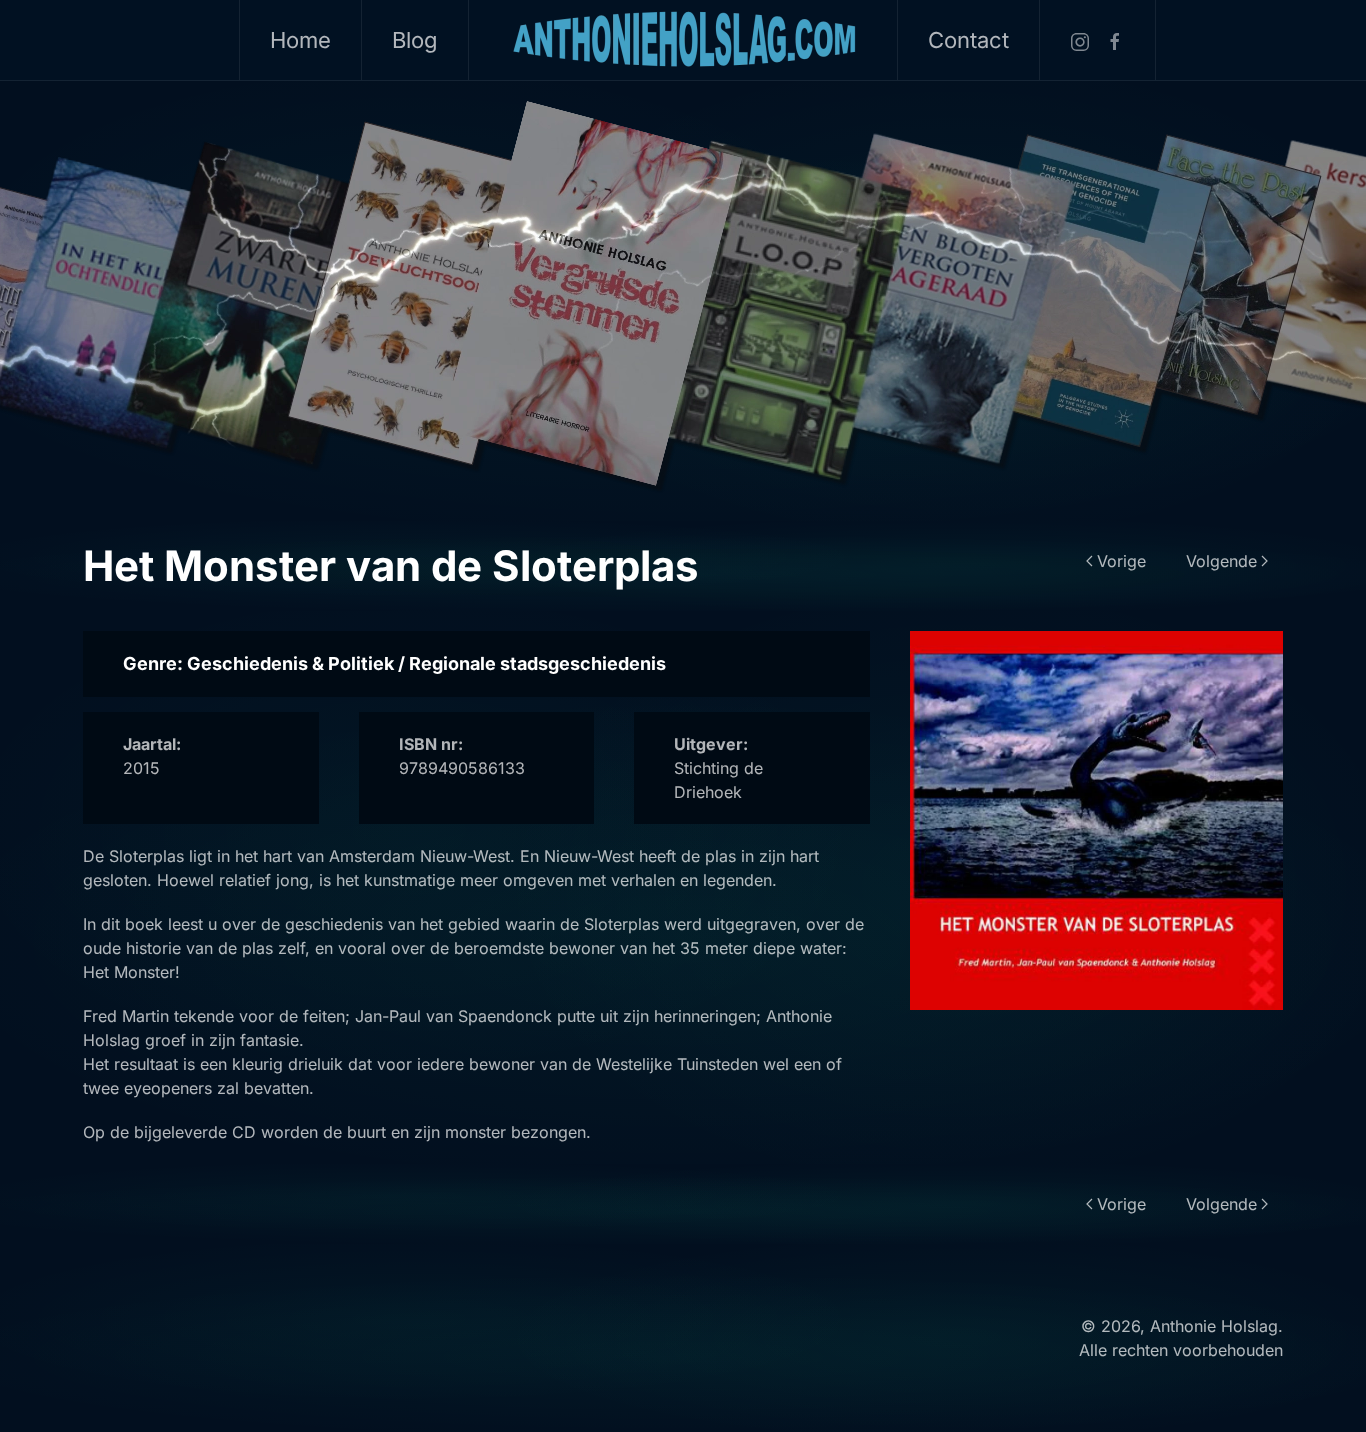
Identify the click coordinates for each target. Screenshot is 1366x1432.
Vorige (1121, 561)
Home (300, 40)
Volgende (1221, 561)
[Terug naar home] (683, 40)
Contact (968, 40)
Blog (415, 40)
